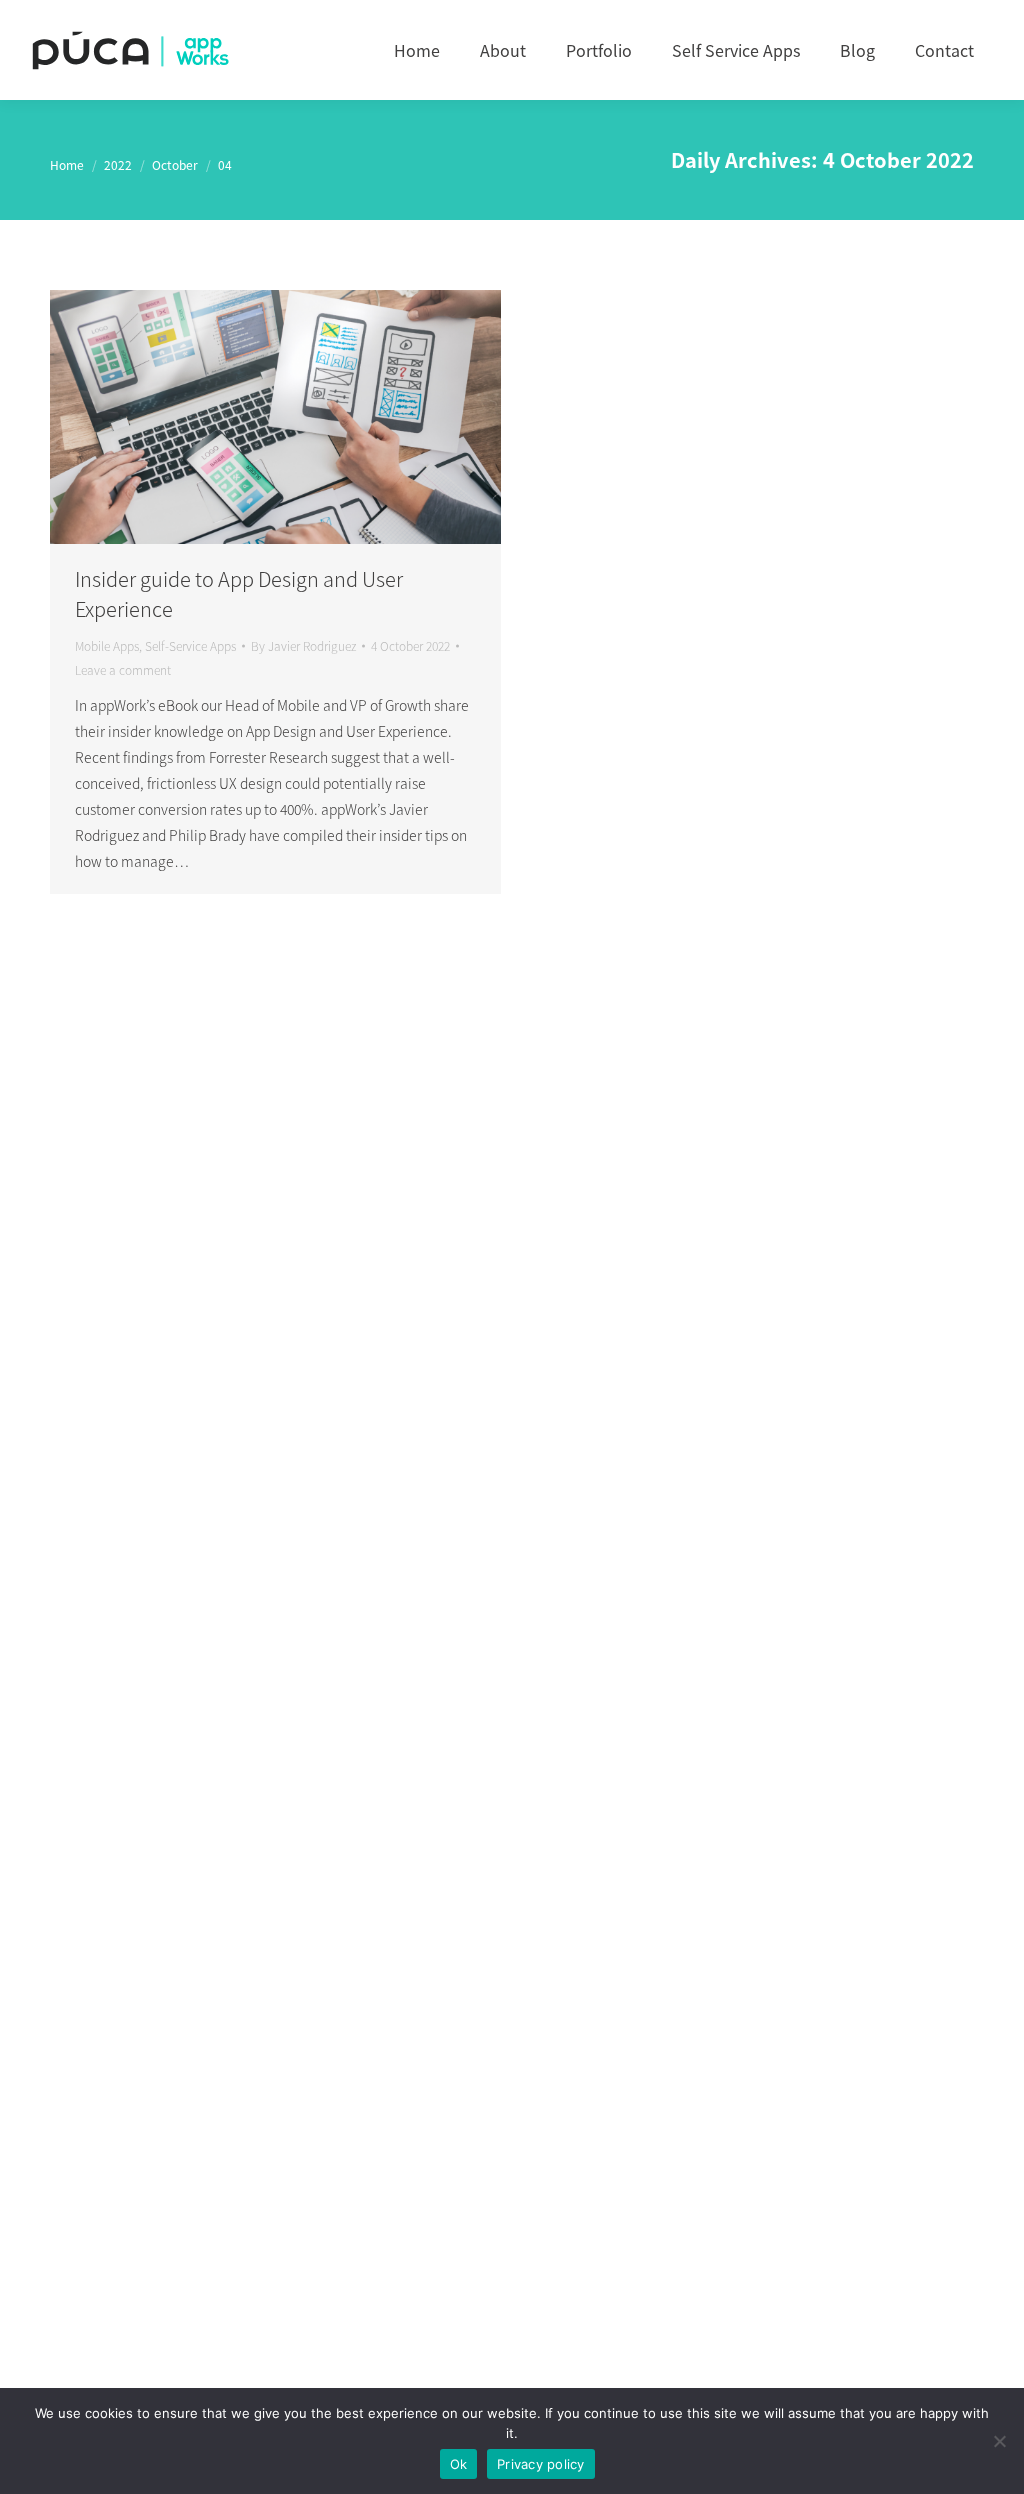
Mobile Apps (107, 645)
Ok (459, 2464)
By (303, 645)
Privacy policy (541, 2464)
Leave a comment (123, 669)
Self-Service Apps (190, 645)
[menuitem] (417, 50)
